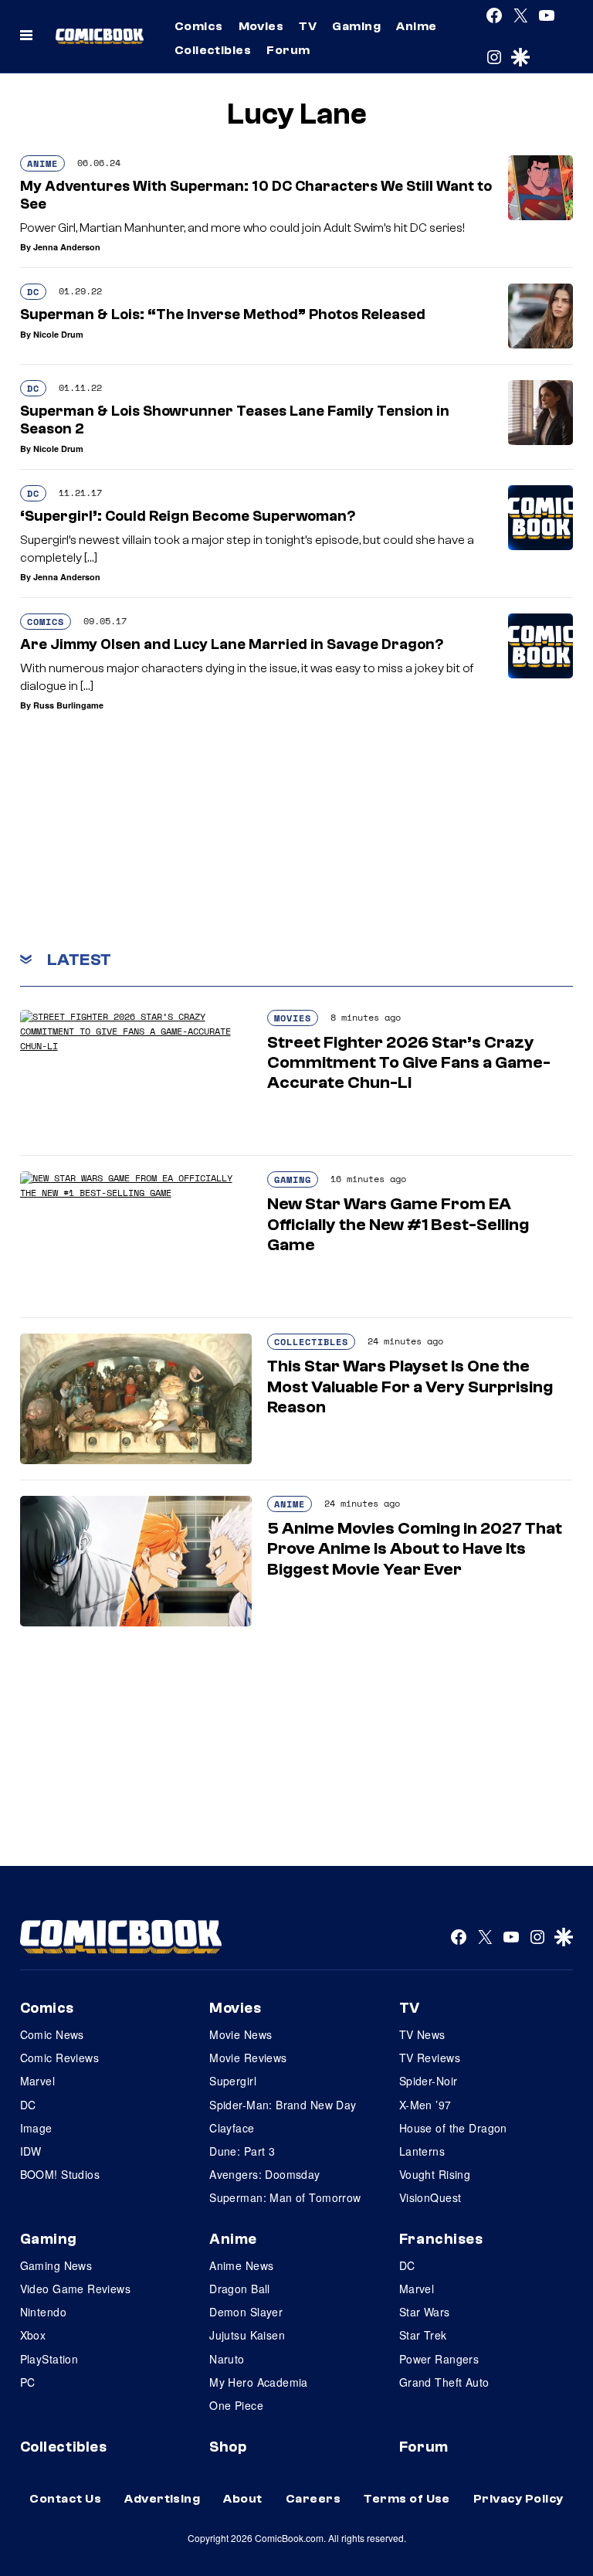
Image (36, 2128)
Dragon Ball (240, 2289)
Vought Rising (435, 2174)
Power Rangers (439, 2359)
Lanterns (422, 2151)
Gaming (356, 26)
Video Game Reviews (76, 2289)
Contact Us (65, 2499)
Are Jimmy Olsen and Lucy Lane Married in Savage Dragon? (232, 644)
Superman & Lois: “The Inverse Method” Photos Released (223, 314)
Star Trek (423, 2335)
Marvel (38, 2081)
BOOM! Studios (60, 2174)
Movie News (241, 2034)
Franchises (441, 2239)
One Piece (236, 2405)
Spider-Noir (429, 2081)
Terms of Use (407, 2499)
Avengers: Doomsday (265, 2174)
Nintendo (43, 2312)
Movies (261, 26)
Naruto (227, 2359)
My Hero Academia (259, 2382)
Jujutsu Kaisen (247, 2335)
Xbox (33, 2335)
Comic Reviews (59, 2058)
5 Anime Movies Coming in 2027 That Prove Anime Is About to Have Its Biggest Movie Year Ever (415, 1549)
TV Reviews (430, 2058)
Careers (313, 2499)
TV (308, 26)
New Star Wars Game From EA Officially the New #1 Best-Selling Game (398, 1224)
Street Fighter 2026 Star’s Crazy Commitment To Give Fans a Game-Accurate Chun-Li (409, 1063)
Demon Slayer (246, 2312)
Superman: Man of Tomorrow (285, 2197)
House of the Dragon (453, 2128)
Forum (288, 50)
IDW (31, 2151)
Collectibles (213, 50)
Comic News (52, 2034)
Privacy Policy (518, 2499)
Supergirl (233, 2081)
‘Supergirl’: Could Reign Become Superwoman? (188, 516)
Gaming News (56, 2265)
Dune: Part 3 (242, 2151)
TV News (422, 2034)
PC (28, 2382)
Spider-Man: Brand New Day (283, 2105)
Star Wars (425, 2312)
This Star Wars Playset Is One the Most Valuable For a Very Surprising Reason (410, 1387)
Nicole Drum (58, 334)
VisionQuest (430, 2197)
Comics (199, 26)
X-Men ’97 (425, 2105)
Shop (228, 2447)
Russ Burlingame (68, 705)
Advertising (162, 2499)
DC (33, 292)
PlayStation (49, 2359)
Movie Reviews (248, 2058)
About (242, 2499)
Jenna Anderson (67, 247)
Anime (416, 26)
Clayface (232, 2128)
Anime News (241, 2265)
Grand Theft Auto (444, 2382)
